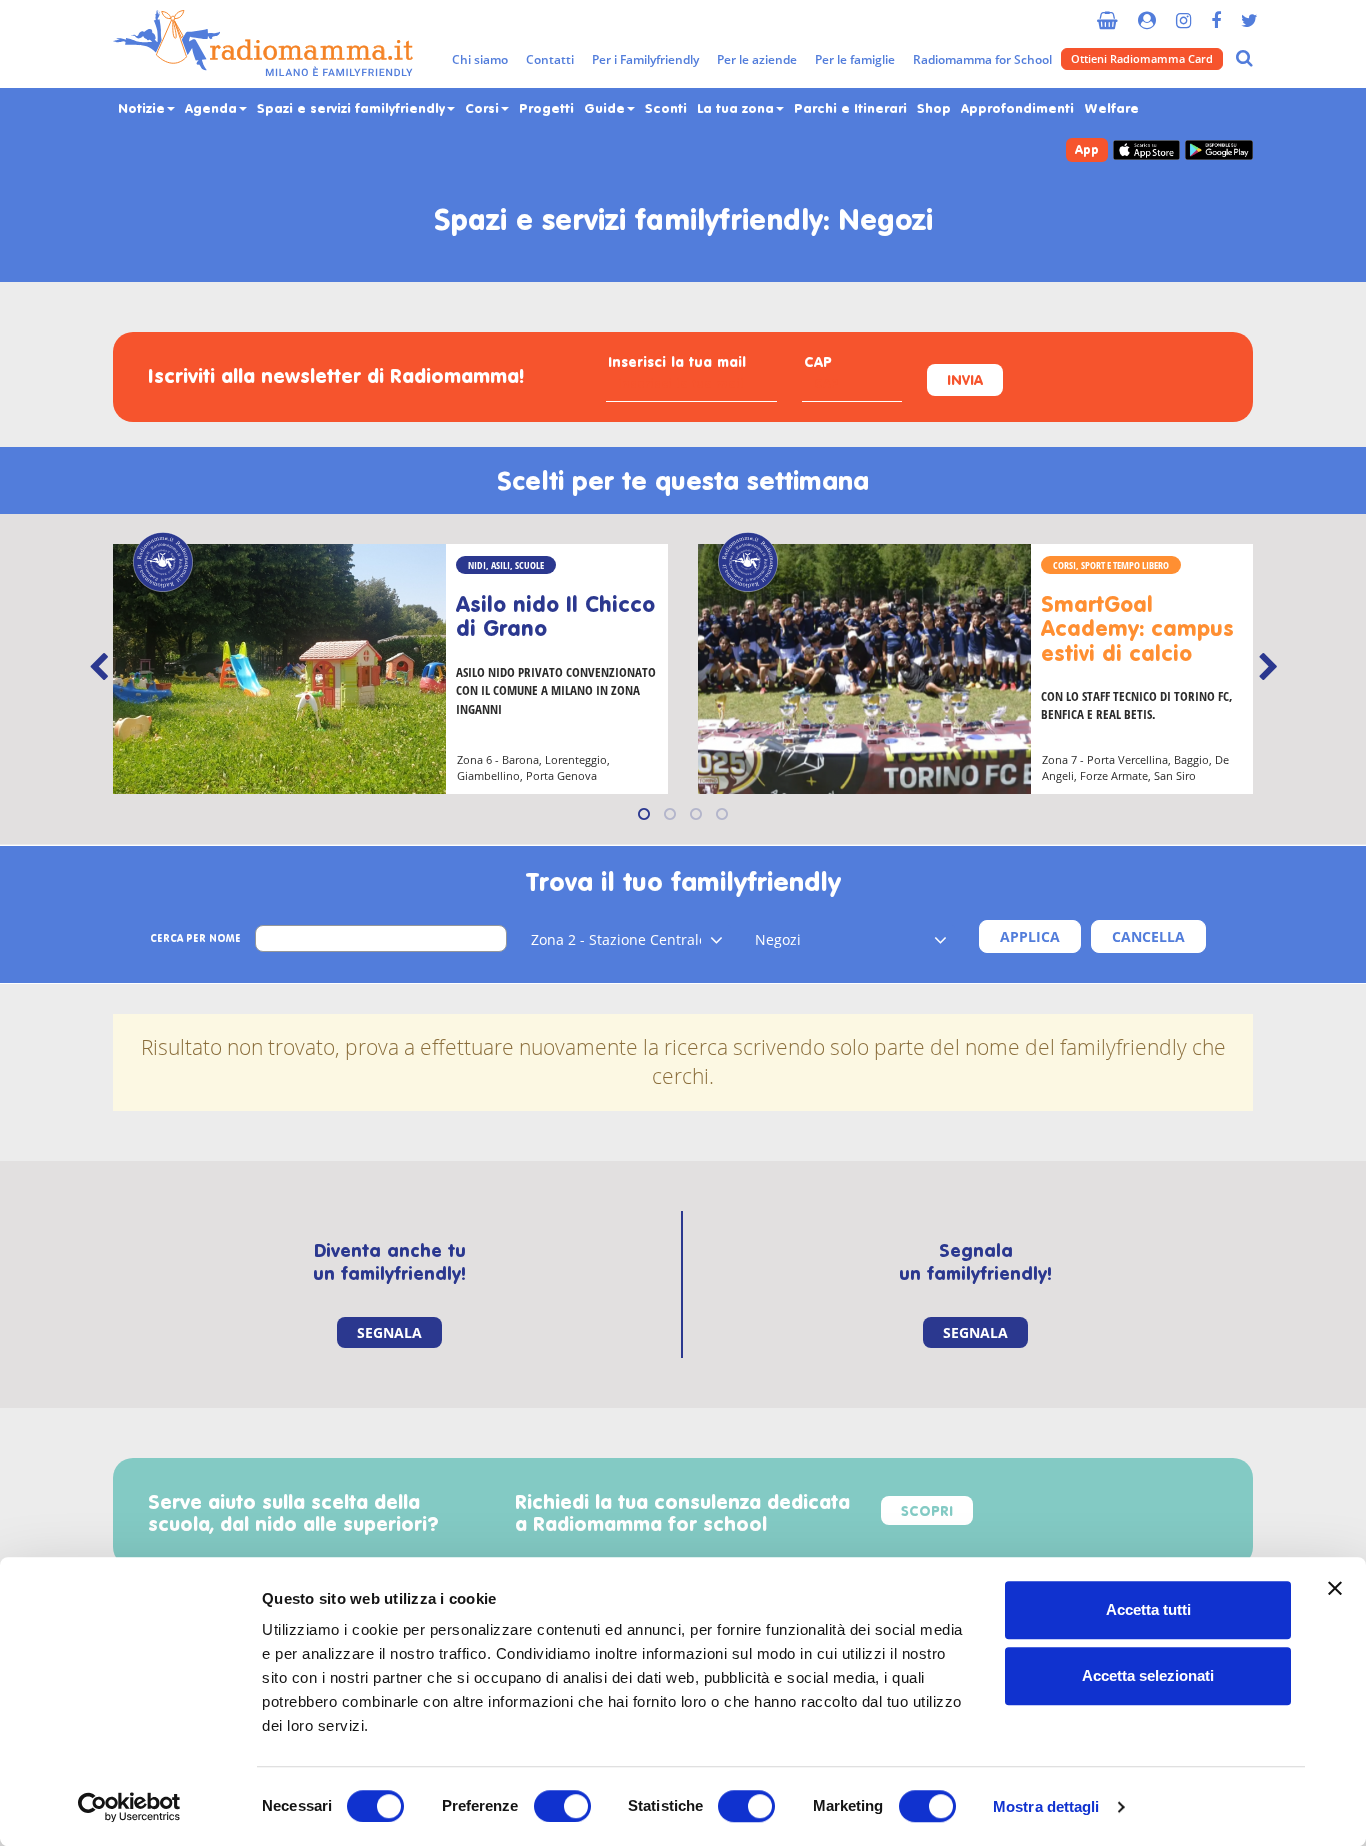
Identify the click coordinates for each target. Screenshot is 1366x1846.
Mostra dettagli (1046, 1806)
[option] (390, 669)
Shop (934, 109)
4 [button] (722, 814)
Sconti (666, 109)
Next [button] (1268, 667)
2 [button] (670, 814)
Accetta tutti (1148, 1609)
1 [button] (644, 814)
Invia (965, 381)
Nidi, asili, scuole (506, 565)
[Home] (263, 44)
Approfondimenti (1017, 109)
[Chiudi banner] (1335, 1588)
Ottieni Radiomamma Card (1142, 58)
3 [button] (696, 814)
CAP (818, 364)
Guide (606, 109)
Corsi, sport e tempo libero (1111, 565)
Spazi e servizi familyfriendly (353, 109)
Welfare (1111, 109)
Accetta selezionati (1148, 1675)
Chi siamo (480, 59)
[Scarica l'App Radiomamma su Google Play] (1219, 150)
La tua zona (737, 109)
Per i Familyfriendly (645, 59)
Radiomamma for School (982, 59)
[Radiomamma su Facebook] (1216, 12)
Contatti (550, 59)
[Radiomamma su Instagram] (1183, 12)
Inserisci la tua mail (677, 364)
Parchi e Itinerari (850, 109)
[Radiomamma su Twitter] (1249, 12)
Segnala (389, 1332)
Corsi (484, 109)
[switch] (562, 1806)
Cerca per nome (195, 939)
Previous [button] (98, 667)
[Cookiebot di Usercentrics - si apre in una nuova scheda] (129, 1807)
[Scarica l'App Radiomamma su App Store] (1146, 150)
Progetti (546, 109)
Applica (1030, 936)
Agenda (213, 109)
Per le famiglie (855, 59)
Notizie (143, 109)
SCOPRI (927, 1512)
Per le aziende (757, 59)
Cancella (1148, 936)
